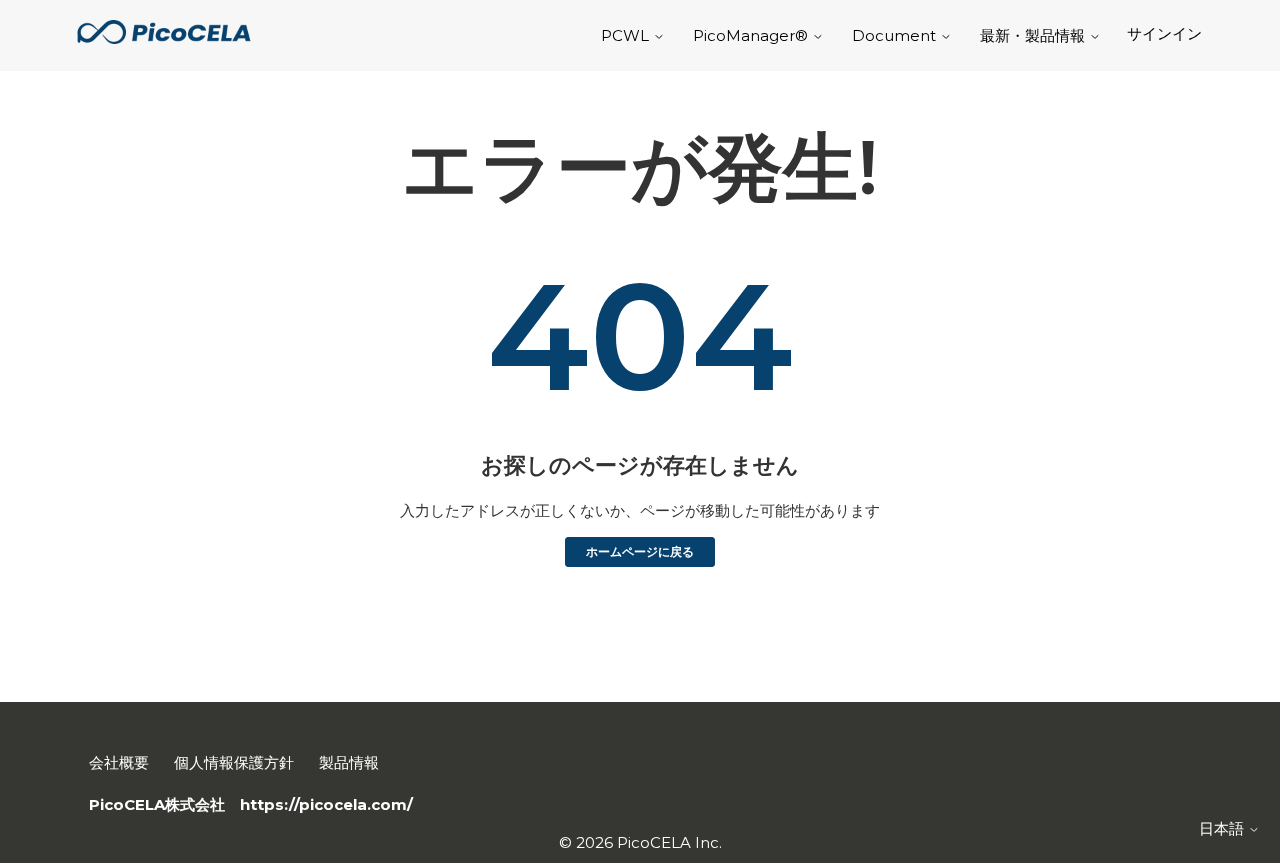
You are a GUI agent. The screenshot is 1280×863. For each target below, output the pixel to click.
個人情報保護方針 (234, 762)
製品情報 (349, 762)
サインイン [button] (1164, 33)
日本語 (1223, 828)
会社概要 (119, 762)
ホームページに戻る (640, 551)
